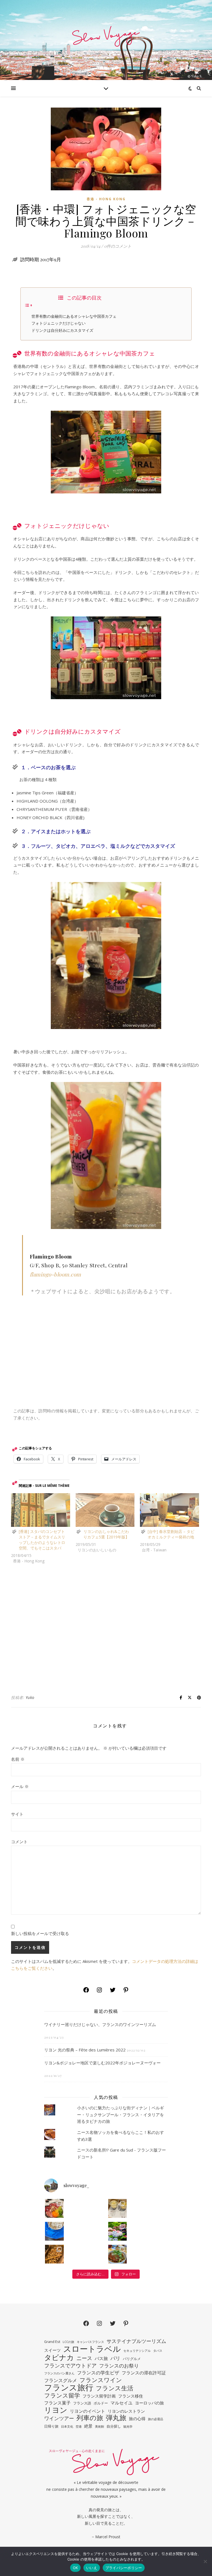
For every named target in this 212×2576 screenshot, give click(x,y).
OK (75, 2568)
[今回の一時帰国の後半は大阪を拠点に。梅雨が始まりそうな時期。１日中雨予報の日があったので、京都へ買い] (54, 2254)
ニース (84, 2358)
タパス (158, 2351)
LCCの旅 (68, 2342)
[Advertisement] (106, 1629)
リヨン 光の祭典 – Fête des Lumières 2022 (85, 2050)
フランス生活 (115, 2388)
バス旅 (101, 2358)
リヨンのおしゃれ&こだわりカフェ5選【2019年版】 (106, 1534)
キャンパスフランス (90, 2342)
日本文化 (67, 2427)
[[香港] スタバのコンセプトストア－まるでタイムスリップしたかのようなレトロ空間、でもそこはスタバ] (41, 1510)
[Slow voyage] (106, 40)
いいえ (92, 2568)
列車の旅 (90, 2418)
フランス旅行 (69, 2387)
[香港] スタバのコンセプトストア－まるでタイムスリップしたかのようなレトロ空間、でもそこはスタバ (42, 1540)
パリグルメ (132, 2359)
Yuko (30, 1697)
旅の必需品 (156, 2419)
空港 (79, 2427)
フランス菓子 (57, 2403)
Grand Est (52, 2342)
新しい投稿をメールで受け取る (40, 1933)
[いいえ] (205, 2561)
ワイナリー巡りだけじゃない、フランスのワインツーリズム (100, 2024)
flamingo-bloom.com (55, 1274)
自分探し (114, 2426)
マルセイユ (121, 2403)
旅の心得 (137, 2419)
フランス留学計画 (99, 2396)
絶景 (88, 2426)
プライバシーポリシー (124, 2568)
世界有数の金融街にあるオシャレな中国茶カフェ (74, 316)
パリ (115, 2358)
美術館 (100, 2427)
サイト (17, 1814)
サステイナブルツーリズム (136, 2341)
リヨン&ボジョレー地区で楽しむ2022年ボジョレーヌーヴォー (102, 2063)
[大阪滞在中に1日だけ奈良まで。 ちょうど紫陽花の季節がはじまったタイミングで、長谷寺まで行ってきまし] (118, 2231)
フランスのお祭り (119, 2366)
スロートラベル (92, 2349)
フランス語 (82, 2403)
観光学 (128, 2427)
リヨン (56, 2410)
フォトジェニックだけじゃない (59, 323)
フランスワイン (101, 2380)
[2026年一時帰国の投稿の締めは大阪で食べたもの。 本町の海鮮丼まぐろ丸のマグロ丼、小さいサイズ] (54, 2208)
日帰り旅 (51, 2426)
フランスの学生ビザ (98, 2373)
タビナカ (59, 2357)
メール (20, 1786)
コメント (19, 1842)
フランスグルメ (61, 2380)
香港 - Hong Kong (106, 199)
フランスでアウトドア (70, 2366)
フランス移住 (131, 2396)
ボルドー (101, 2403)
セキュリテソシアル (137, 2351)
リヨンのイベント (88, 2411)
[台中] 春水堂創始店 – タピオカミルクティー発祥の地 (171, 1534)
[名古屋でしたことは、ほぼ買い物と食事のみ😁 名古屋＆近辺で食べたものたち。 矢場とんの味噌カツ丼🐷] (118, 2254)
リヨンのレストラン (126, 2411)
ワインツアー (59, 2418)
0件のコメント (118, 246)
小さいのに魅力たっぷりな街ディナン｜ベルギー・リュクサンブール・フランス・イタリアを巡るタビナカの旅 (120, 2114)
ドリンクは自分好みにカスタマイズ (62, 330)
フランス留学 (62, 2395)
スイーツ (52, 2350)
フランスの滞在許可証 (144, 2373)
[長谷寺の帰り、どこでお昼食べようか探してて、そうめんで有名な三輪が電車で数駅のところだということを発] (54, 2231)
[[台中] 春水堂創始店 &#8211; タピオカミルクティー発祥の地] (169, 1510)
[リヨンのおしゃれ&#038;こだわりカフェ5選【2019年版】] (105, 1510)
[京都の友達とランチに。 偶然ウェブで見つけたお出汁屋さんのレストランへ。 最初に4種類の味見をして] (118, 2208)
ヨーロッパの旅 (149, 2403)
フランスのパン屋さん (59, 2373)
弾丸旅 (116, 2418)
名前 (18, 1759)
